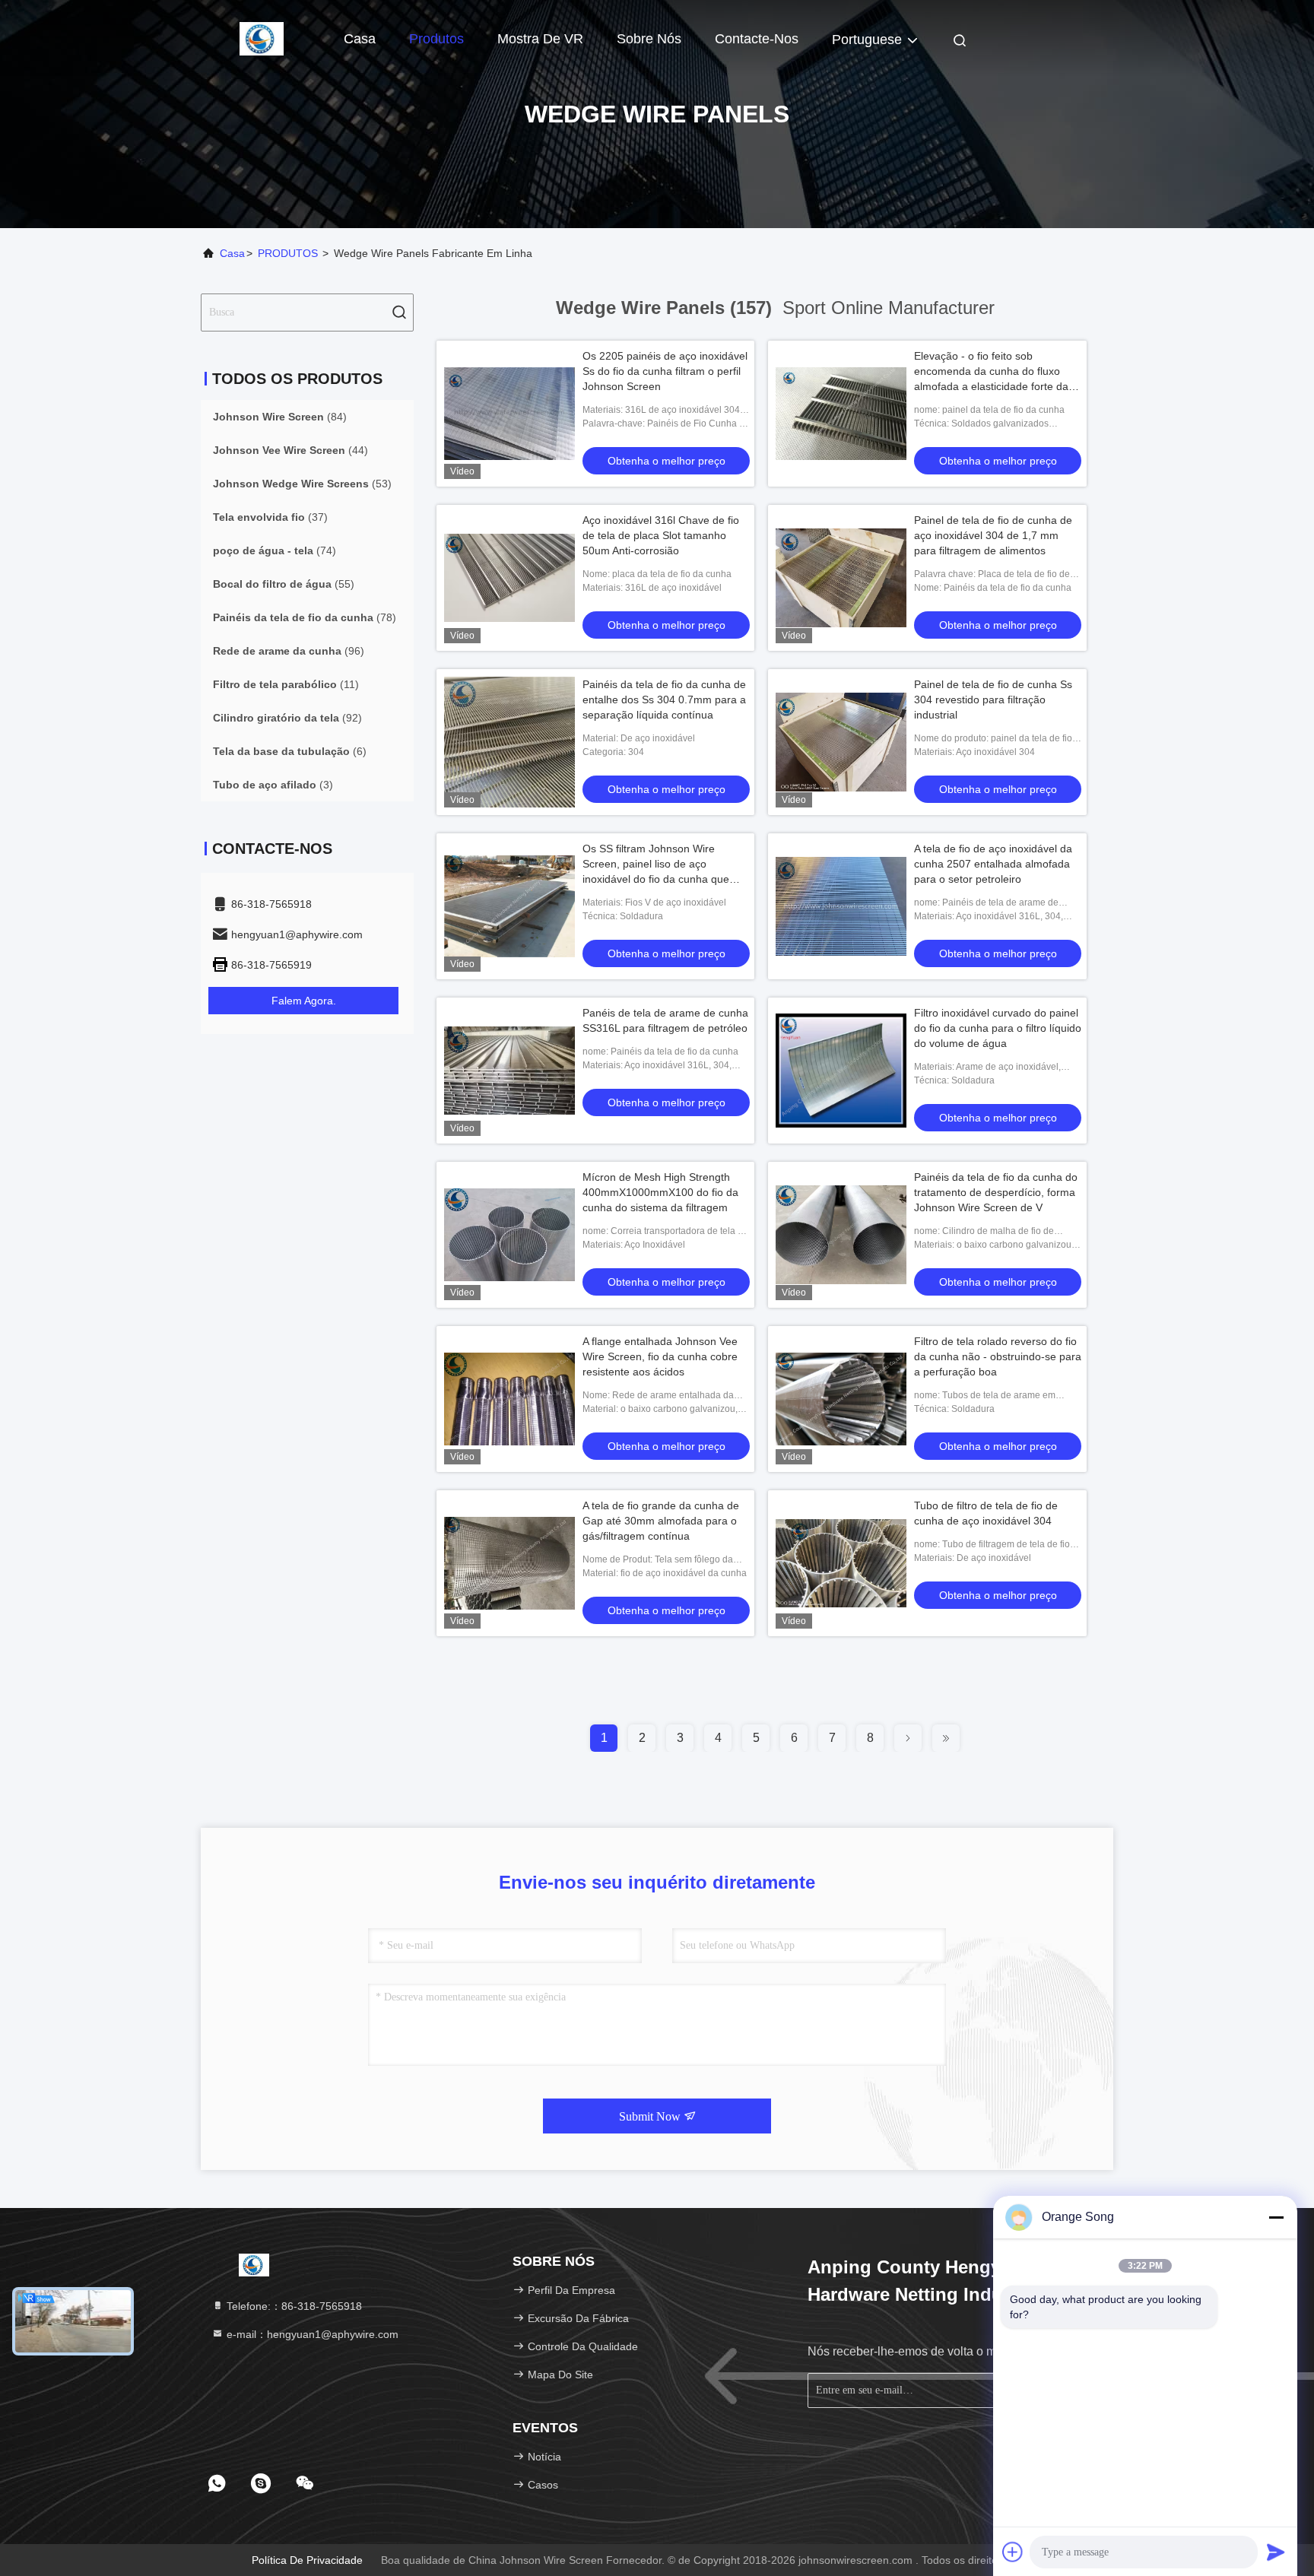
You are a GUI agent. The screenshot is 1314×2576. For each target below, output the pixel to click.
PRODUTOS (288, 253)
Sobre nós (649, 39)
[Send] (1276, 2552)
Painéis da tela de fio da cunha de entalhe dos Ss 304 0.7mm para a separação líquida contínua (664, 700)
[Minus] (1276, 2217)
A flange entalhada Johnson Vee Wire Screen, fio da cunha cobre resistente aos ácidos (660, 1356)
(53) (302, 484)
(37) (270, 517)
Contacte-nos (757, 39)
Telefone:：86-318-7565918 (293, 2306)
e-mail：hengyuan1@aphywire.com (311, 2334)
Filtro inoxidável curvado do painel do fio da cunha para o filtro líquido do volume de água (998, 1028)
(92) (287, 718)
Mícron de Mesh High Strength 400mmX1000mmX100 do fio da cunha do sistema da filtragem (660, 1192)
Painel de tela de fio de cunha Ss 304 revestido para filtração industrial (993, 700)
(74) (275, 550)
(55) (284, 584)
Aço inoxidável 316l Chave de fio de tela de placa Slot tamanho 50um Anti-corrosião (661, 535)
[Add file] (1013, 2552)
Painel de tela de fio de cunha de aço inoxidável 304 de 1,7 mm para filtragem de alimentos (993, 535)
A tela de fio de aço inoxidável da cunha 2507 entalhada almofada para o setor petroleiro (993, 864)
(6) (290, 751)
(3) (273, 785)
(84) (280, 417)
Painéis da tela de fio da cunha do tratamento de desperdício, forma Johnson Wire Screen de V (996, 1192)
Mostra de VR (540, 39)
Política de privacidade (307, 2560)
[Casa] (262, 38)
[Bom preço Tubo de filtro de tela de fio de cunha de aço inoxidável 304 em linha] (841, 1563)
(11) (286, 684)
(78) (305, 617)
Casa (360, 39)
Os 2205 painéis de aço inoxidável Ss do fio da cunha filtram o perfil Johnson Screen (665, 371)
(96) (289, 651)
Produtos (436, 39)
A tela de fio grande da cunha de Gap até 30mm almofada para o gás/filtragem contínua (661, 1521)
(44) (290, 450)
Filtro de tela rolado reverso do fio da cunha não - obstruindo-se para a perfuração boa (998, 1356)
